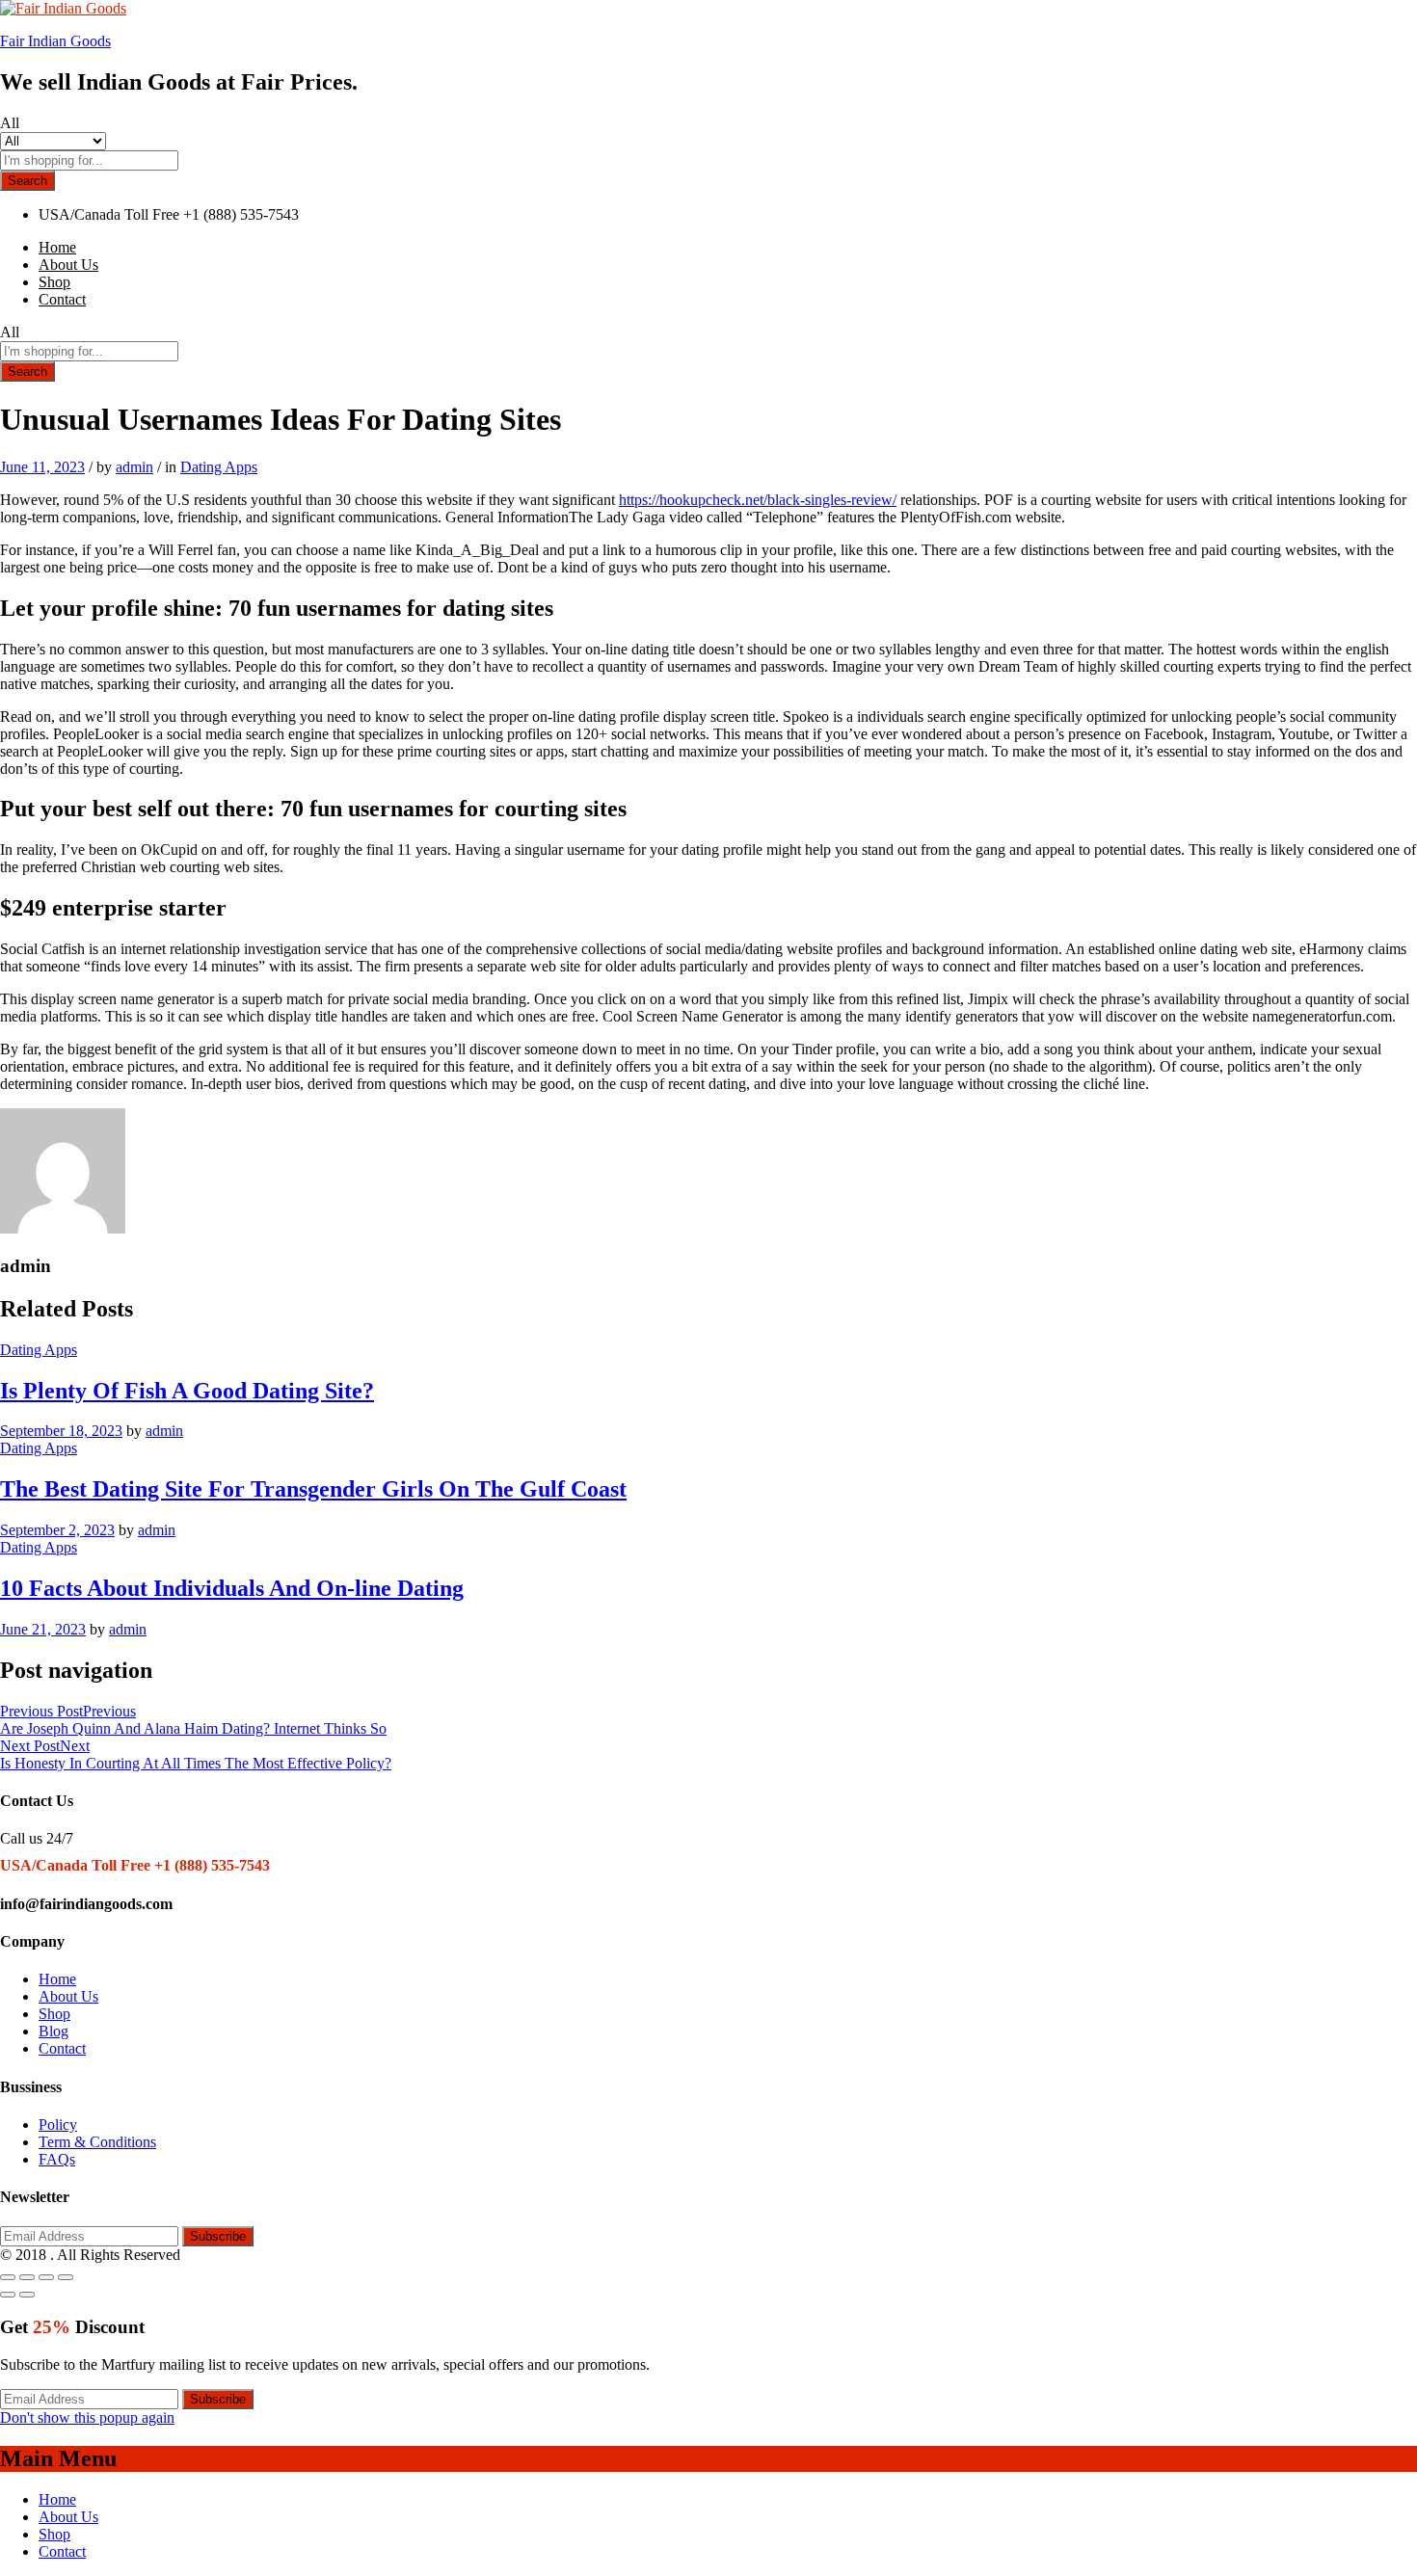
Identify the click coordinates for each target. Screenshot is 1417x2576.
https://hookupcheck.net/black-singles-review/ (758, 500)
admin (134, 467)
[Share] (27, 2277)
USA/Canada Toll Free (109, 214)
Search (27, 181)
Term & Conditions (97, 2142)
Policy (58, 2125)
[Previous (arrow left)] (8, 2295)
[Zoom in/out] (66, 2277)
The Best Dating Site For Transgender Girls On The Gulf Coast (313, 1489)
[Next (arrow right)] (27, 2295)
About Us (68, 265)
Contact (62, 299)
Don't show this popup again (87, 2417)
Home (57, 247)
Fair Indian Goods (55, 41)
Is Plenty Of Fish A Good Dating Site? (187, 1391)
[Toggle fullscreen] (46, 2277)
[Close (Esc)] (8, 2277)
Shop (54, 282)
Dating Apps (219, 467)
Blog (53, 2031)
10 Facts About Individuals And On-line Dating (232, 1588)
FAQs (57, 2159)
